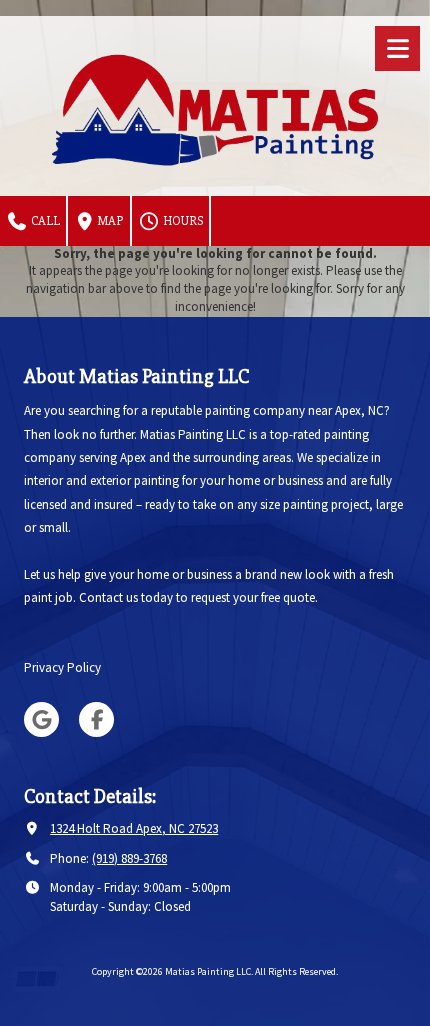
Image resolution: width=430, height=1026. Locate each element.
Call (44, 221)
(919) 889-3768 (129, 858)
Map (110, 221)
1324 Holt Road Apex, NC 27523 (134, 828)
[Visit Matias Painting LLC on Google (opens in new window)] (41, 719)
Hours (182, 221)
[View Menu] (397, 48)
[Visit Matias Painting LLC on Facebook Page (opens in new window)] (96, 719)
